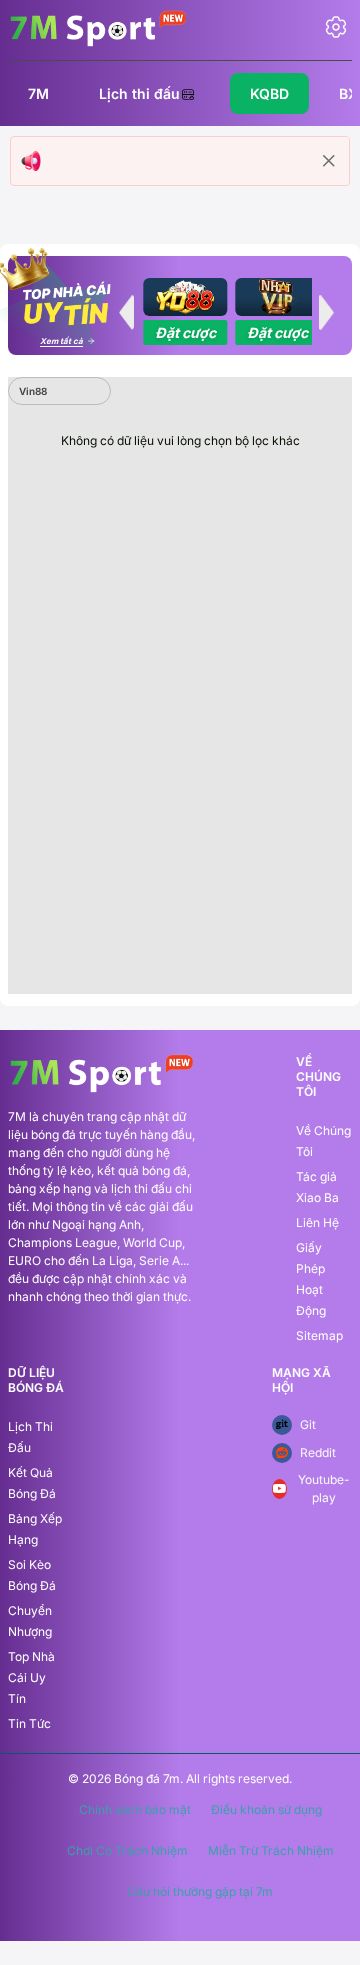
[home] (98, 28)
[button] (126, 312)
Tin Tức (29, 1723)
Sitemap (319, 1335)
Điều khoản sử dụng (266, 1810)
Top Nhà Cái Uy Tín (31, 1677)
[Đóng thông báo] (329, 161)
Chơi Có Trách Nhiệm (127, 1851)
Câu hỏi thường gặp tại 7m (200, 1892)
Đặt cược (185, 332)
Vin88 (33, 391)
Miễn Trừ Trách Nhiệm (271, 1851)
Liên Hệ (317, 1222)
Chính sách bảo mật (135, 1810)
